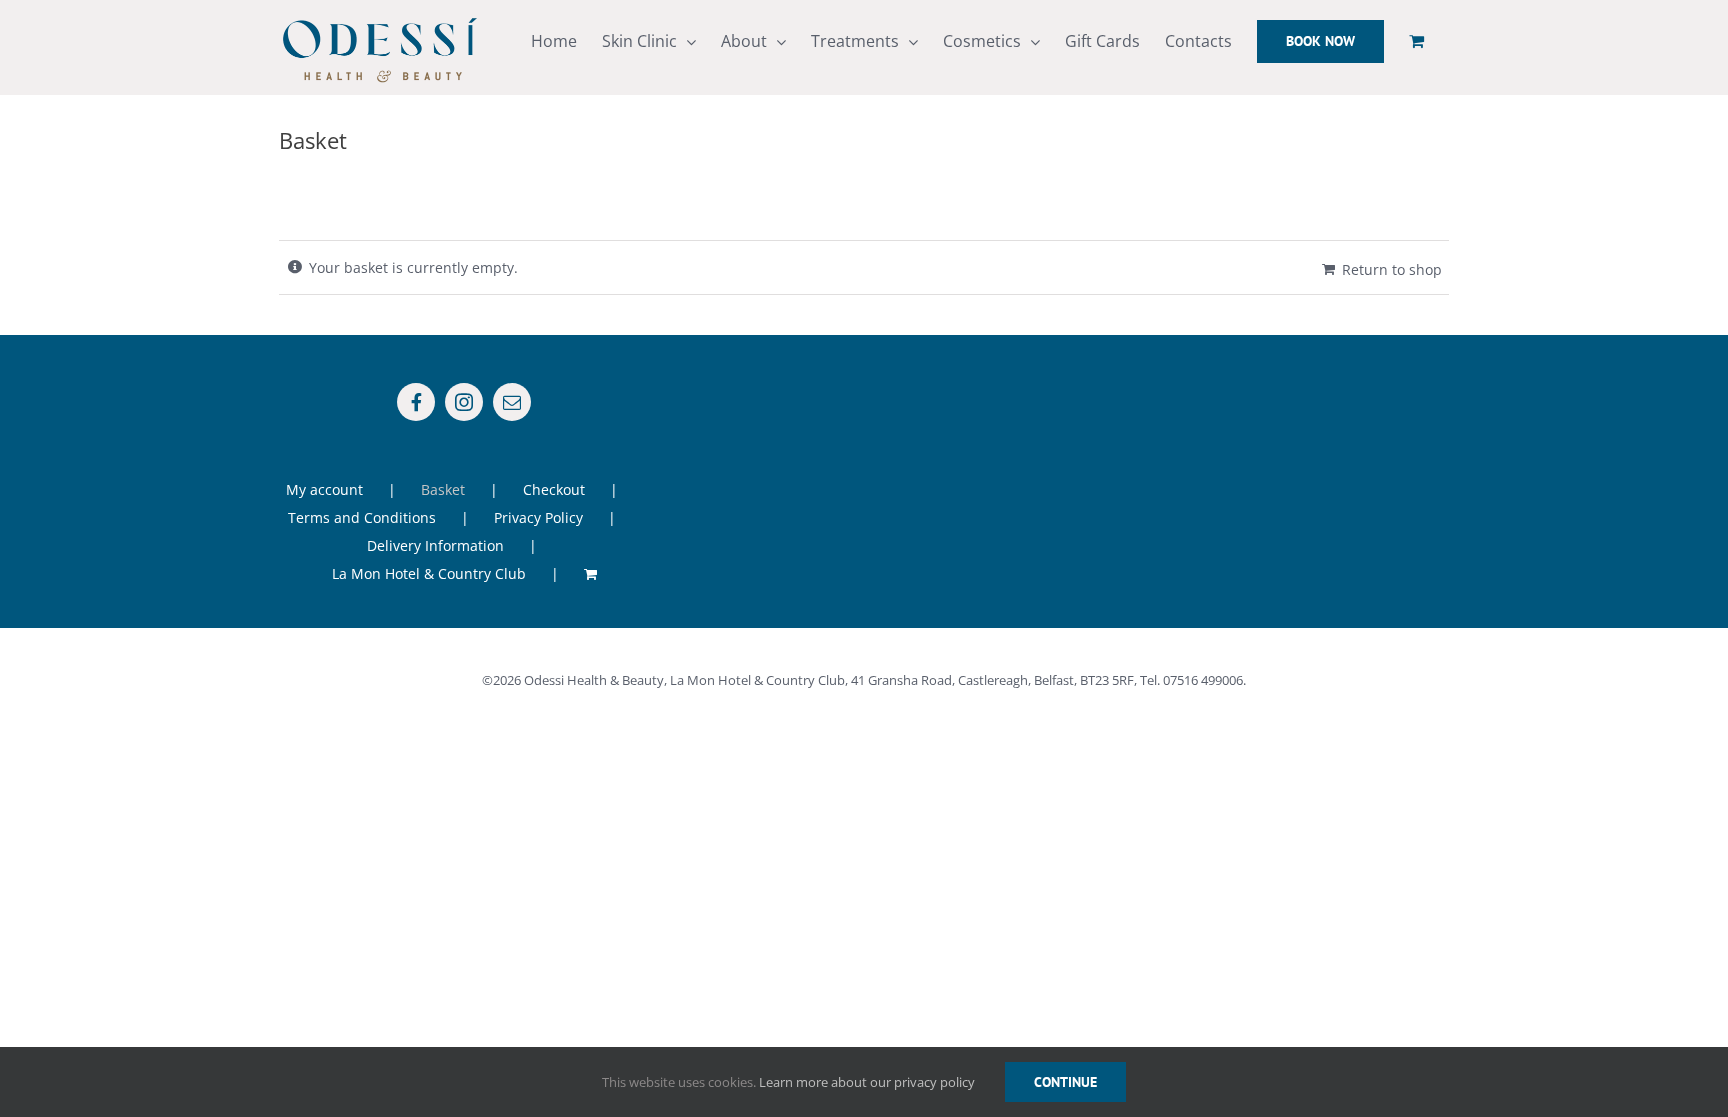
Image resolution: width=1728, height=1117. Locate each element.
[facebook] (416, 402)
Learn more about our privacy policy (867, 1082)
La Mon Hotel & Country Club (429, 573)
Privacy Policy (538, 517)
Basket (443, 489)
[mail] (512, 402)
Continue (1065, 1082)
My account (324, 489)
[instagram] (464, 402)
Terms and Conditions (362, 517)
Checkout (554, 489)
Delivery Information (435, 545)
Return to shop (1392, 269)
